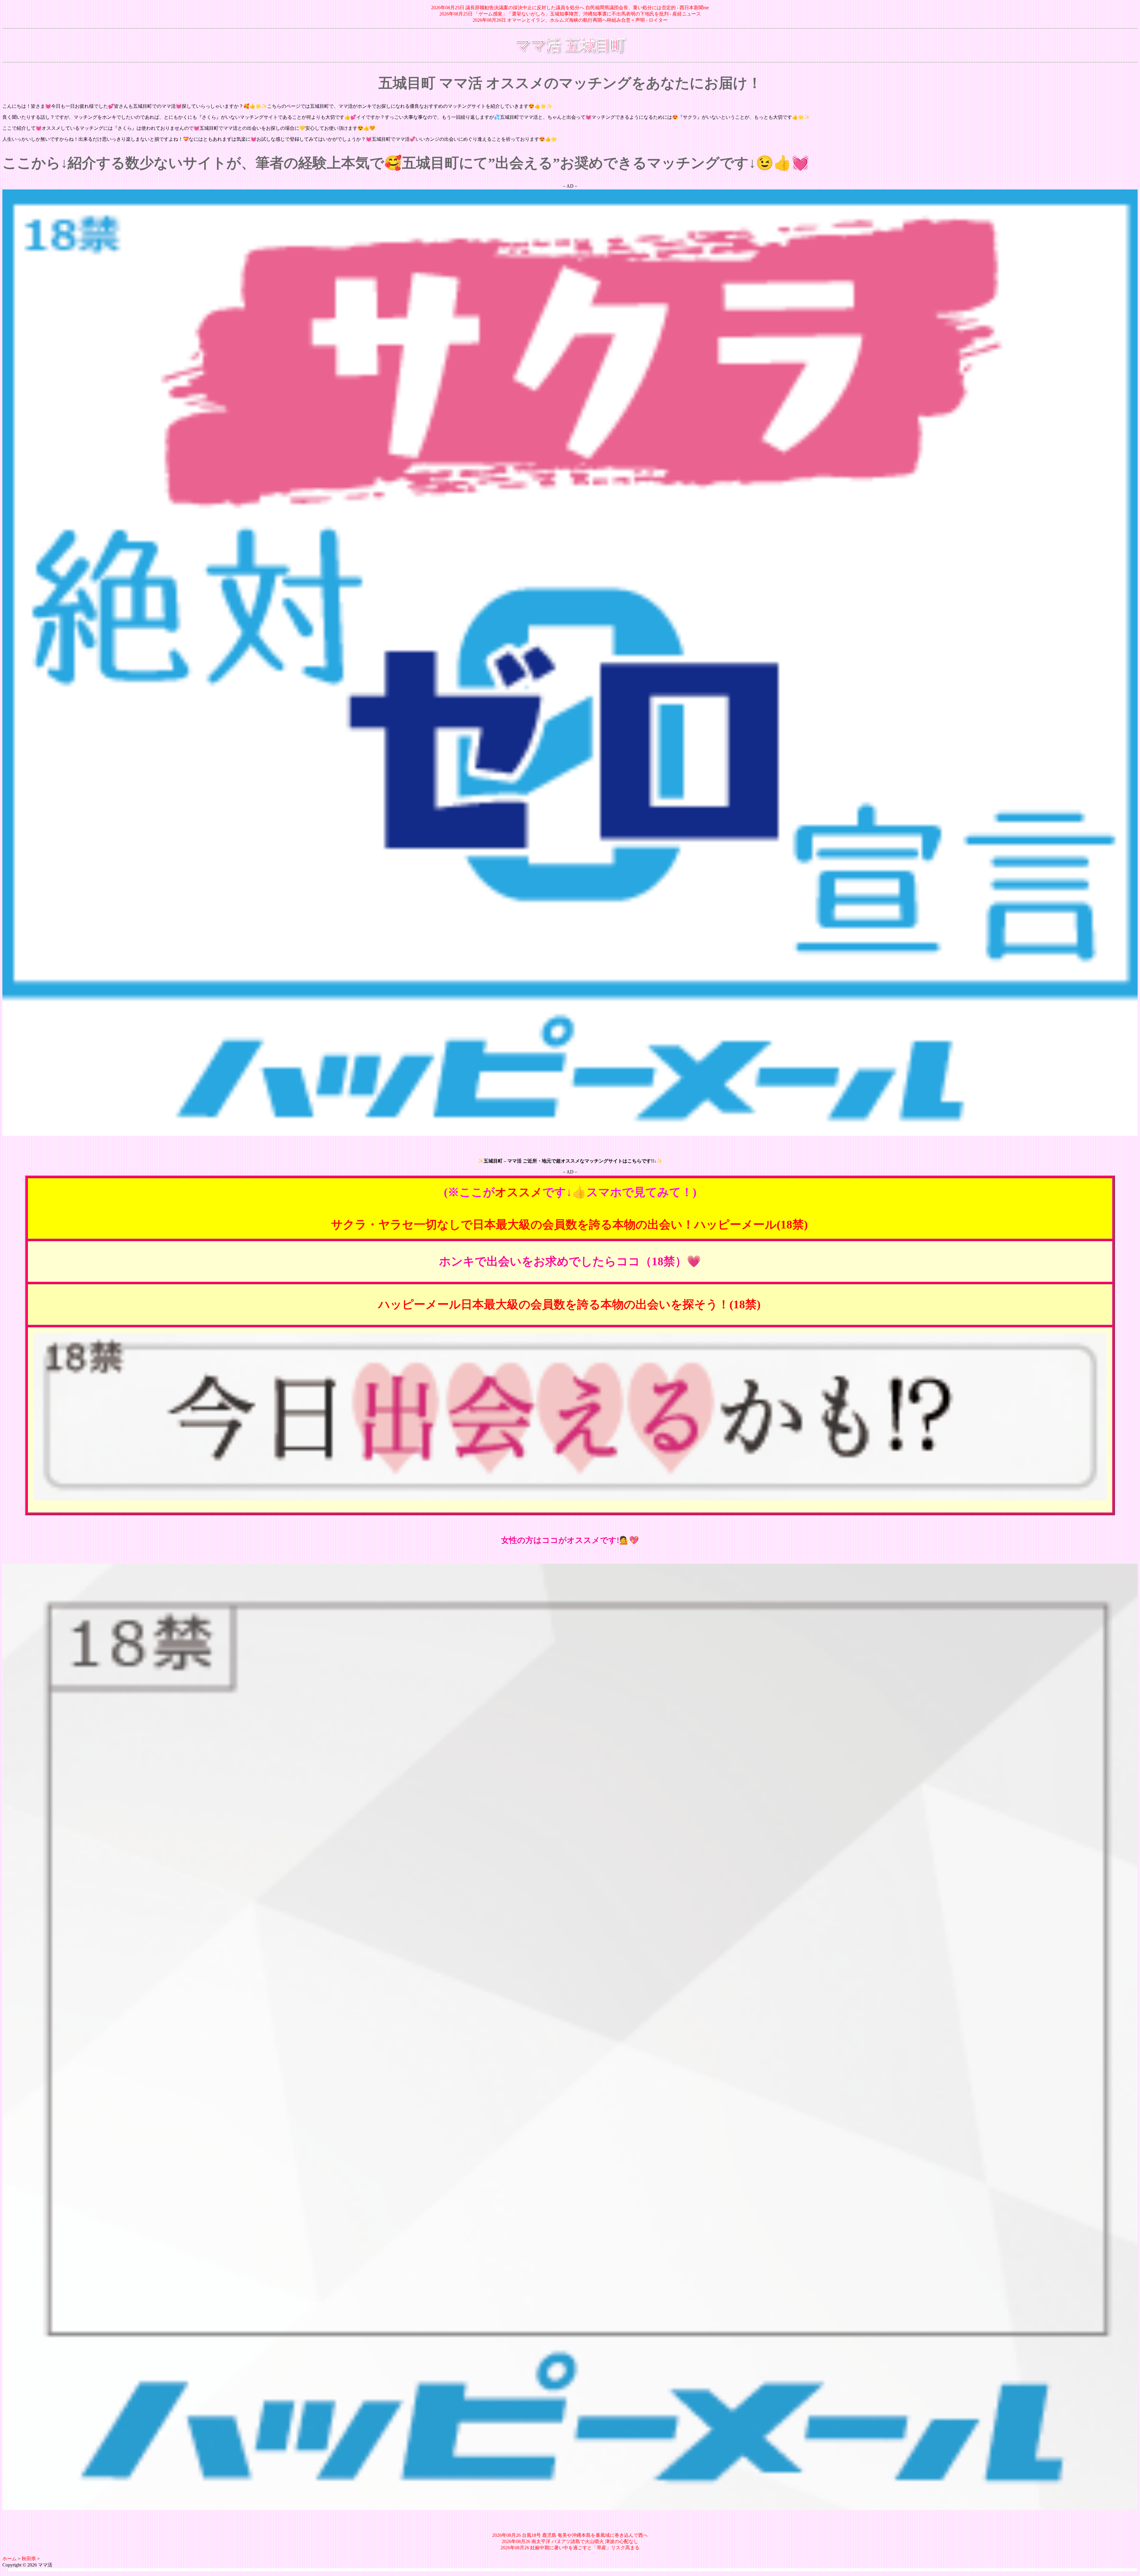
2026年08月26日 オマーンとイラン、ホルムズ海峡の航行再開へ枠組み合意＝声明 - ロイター (570, 20)
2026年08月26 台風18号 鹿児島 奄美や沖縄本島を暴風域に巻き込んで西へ (570, 2535)
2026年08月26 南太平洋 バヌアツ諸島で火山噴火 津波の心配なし (570, 2541)
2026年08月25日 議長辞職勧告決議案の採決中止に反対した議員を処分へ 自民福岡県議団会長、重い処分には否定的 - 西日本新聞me (570, 8)
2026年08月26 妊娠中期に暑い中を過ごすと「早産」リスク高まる (570, 2548)
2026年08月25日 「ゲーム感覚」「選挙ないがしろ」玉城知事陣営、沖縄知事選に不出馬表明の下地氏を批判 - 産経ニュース (570, 14)
